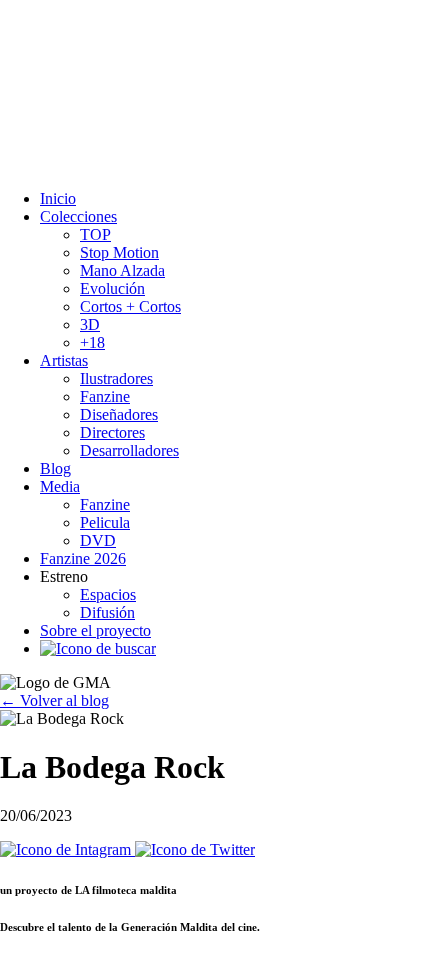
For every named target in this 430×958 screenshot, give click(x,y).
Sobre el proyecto (95, 630)
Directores (112, 432)
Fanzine (105, 396)
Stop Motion (119, 252)
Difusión (107, 612)
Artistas (64, 360)
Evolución (112, 288)
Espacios (108, 594)
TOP (95, 234)
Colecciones (78, 216)
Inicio (58, 198)
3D (90, 324)
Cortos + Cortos (130, 306)
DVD (98, 540)
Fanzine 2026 (83, 558)
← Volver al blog (54, 700)
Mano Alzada (122, 270)
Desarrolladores (129, 450)
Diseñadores (119, 414)
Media (60, 486)
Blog (55, 468)
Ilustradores (116, 378)
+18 (92, 342)
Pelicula (105, 522)
